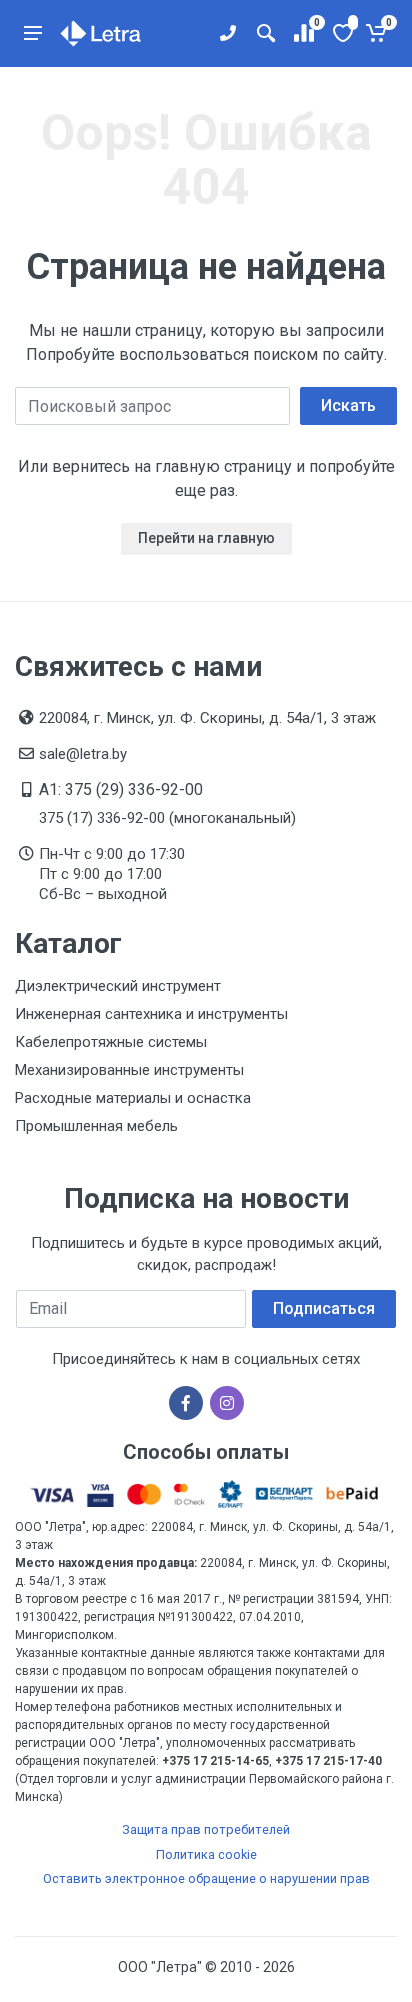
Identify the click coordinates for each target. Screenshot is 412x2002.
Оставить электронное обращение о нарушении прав (206, 1878)
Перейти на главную (206, 538)
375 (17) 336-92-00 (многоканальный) (167, 818)
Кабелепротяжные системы (111, 1042)
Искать (348, 405)
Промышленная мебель (96, 1126)
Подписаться (324, 1308)
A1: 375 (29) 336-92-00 (121, 789)
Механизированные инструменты (129, 1070)
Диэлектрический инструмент (118, 986)
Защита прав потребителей (206, 1829)
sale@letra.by (83, 754)
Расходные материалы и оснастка (133, 1098)
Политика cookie (206, 1854)
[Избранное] (341, 33)
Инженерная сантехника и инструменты (151, 1014)
